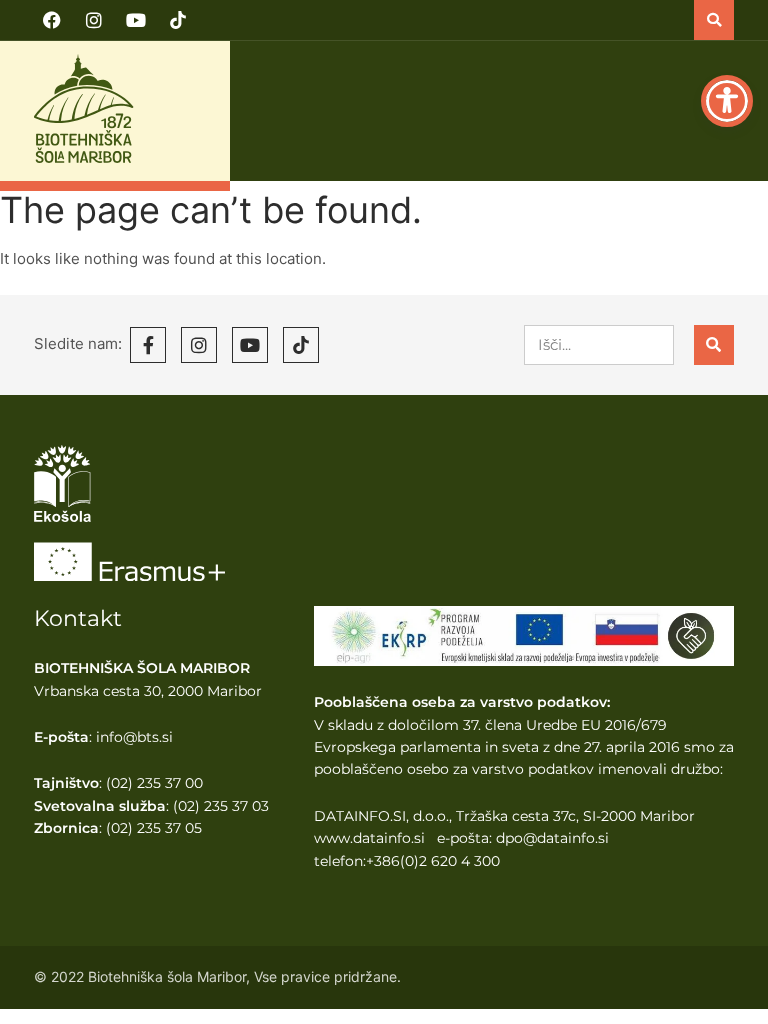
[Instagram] (94, 20)
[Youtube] (136, 20)
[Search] (714, 345)
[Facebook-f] (148, 345)
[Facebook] (52, 20)
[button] (714, 20)
